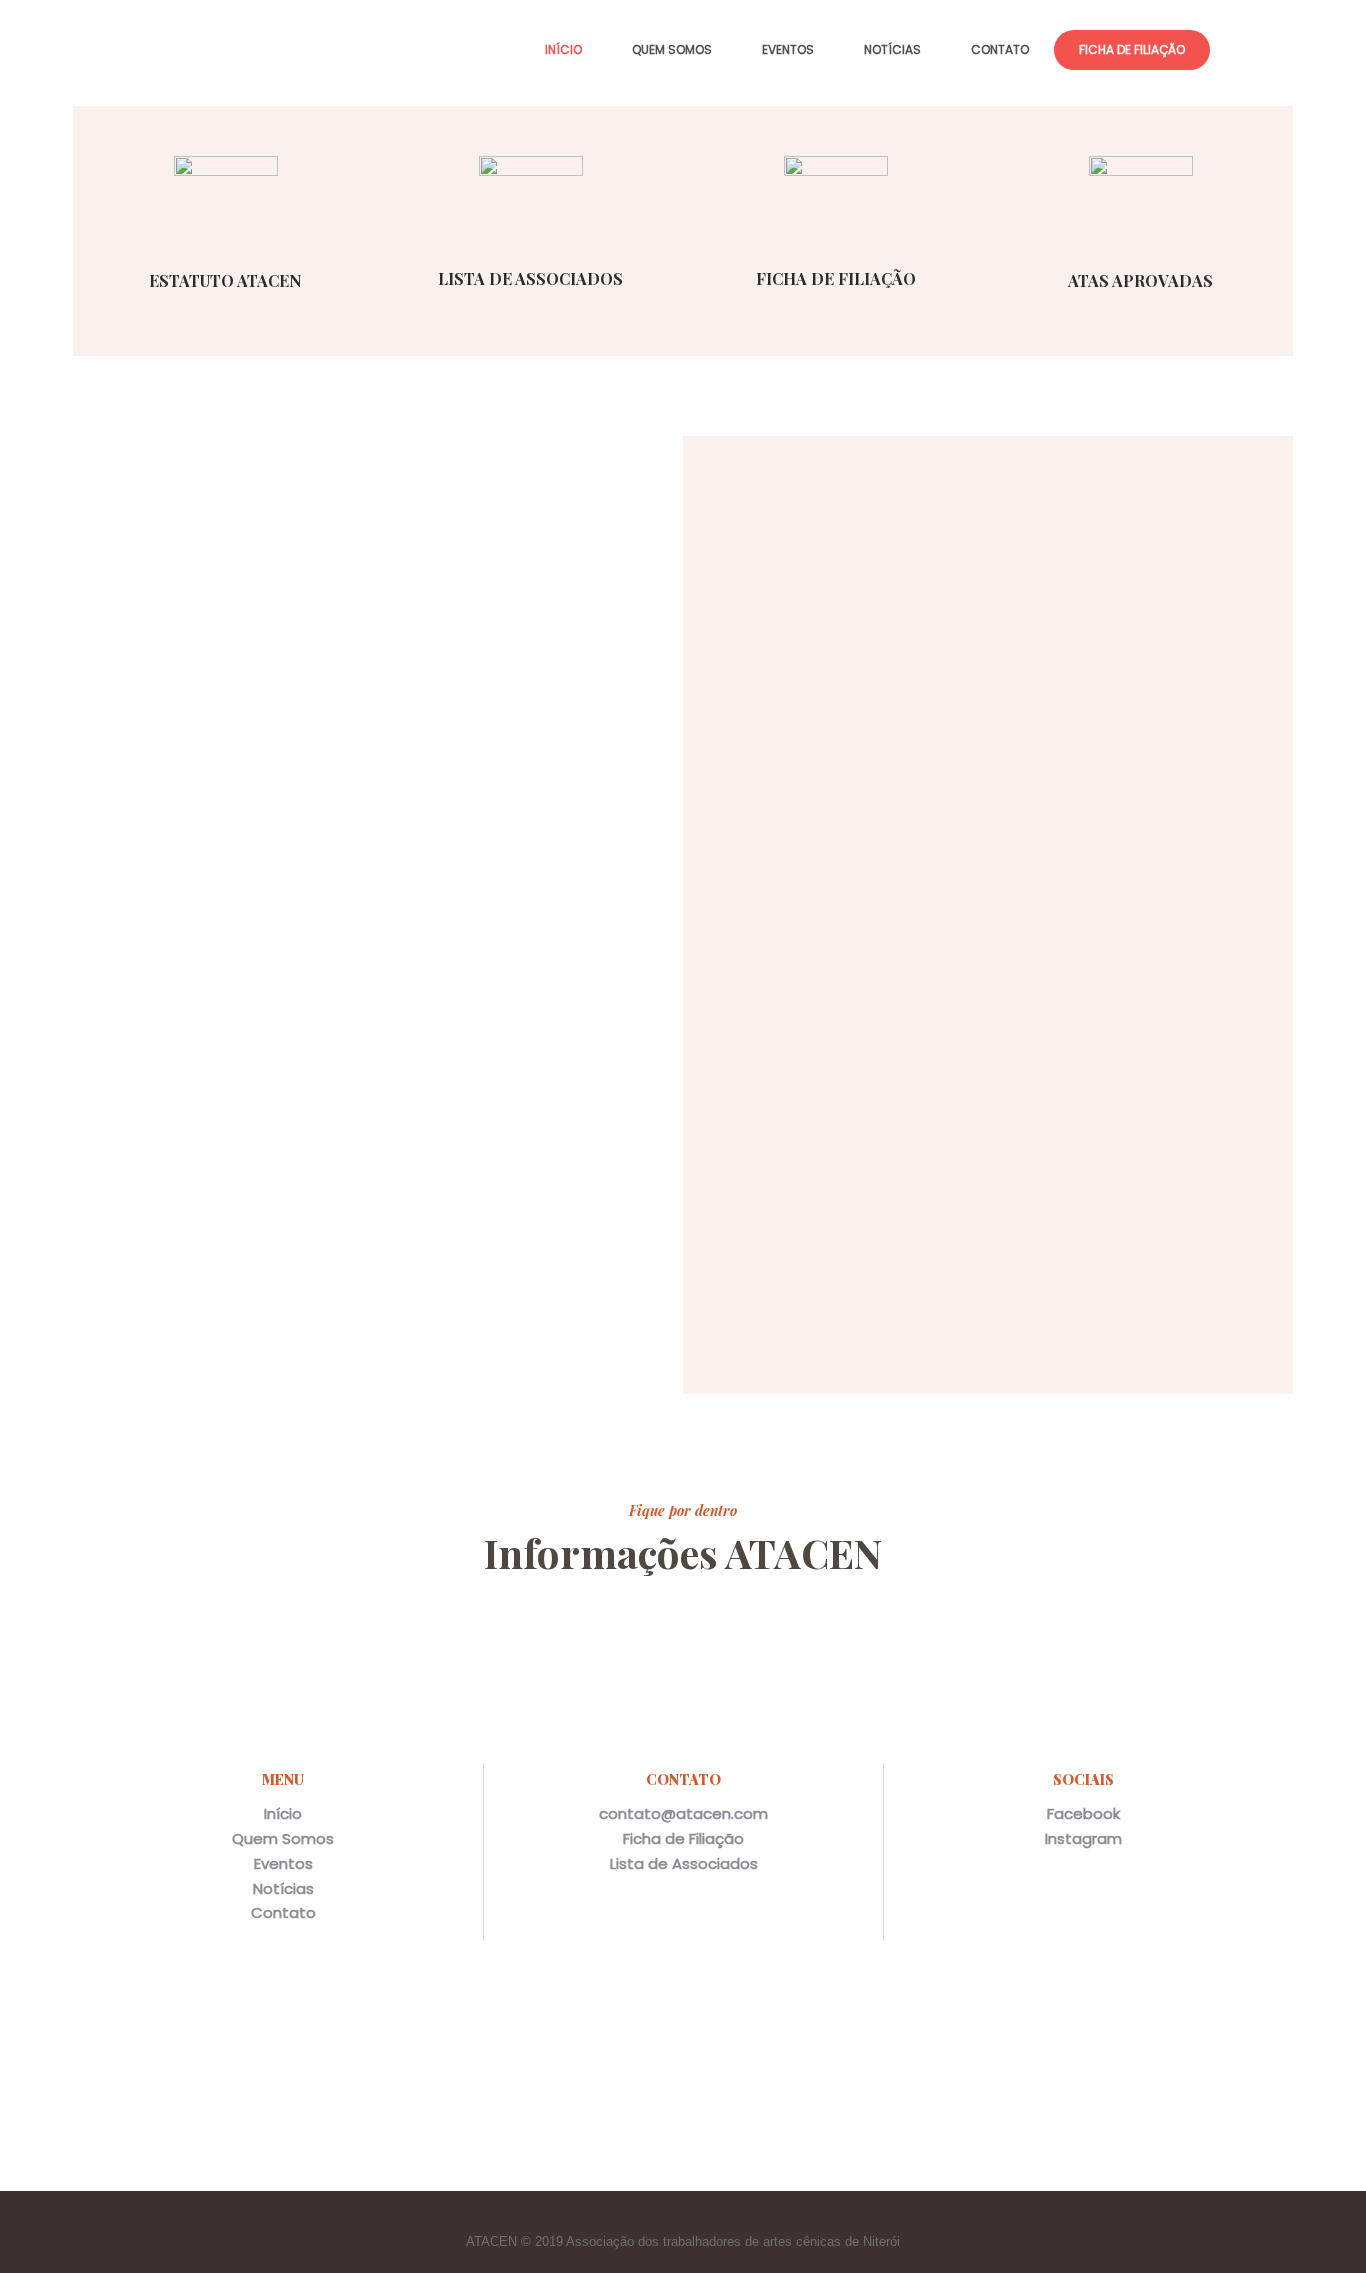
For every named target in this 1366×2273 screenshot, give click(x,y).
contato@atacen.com (683, 1813)
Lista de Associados (684, 1863)
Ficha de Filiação (683, 1838)
